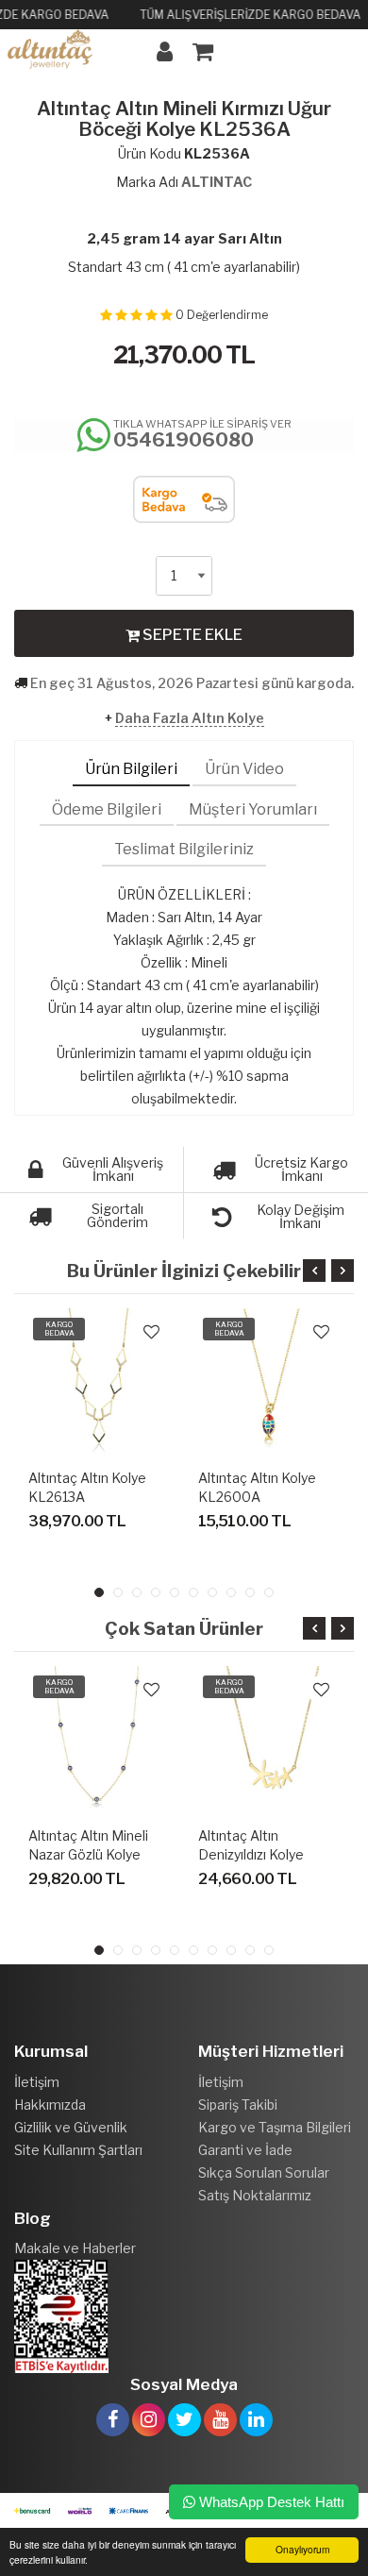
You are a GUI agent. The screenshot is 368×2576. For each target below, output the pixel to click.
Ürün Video (244, 769)
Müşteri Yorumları (253, 809)
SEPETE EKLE (191, 635)
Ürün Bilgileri (131, 769)
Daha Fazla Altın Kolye (190, 718)
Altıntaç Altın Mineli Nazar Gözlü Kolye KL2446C (88, 1854)
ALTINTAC (217, 182)
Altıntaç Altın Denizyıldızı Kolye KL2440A (251, 1854)
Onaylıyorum (302, 2549)
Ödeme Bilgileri (107, 809)
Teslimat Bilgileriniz (184, 849)
